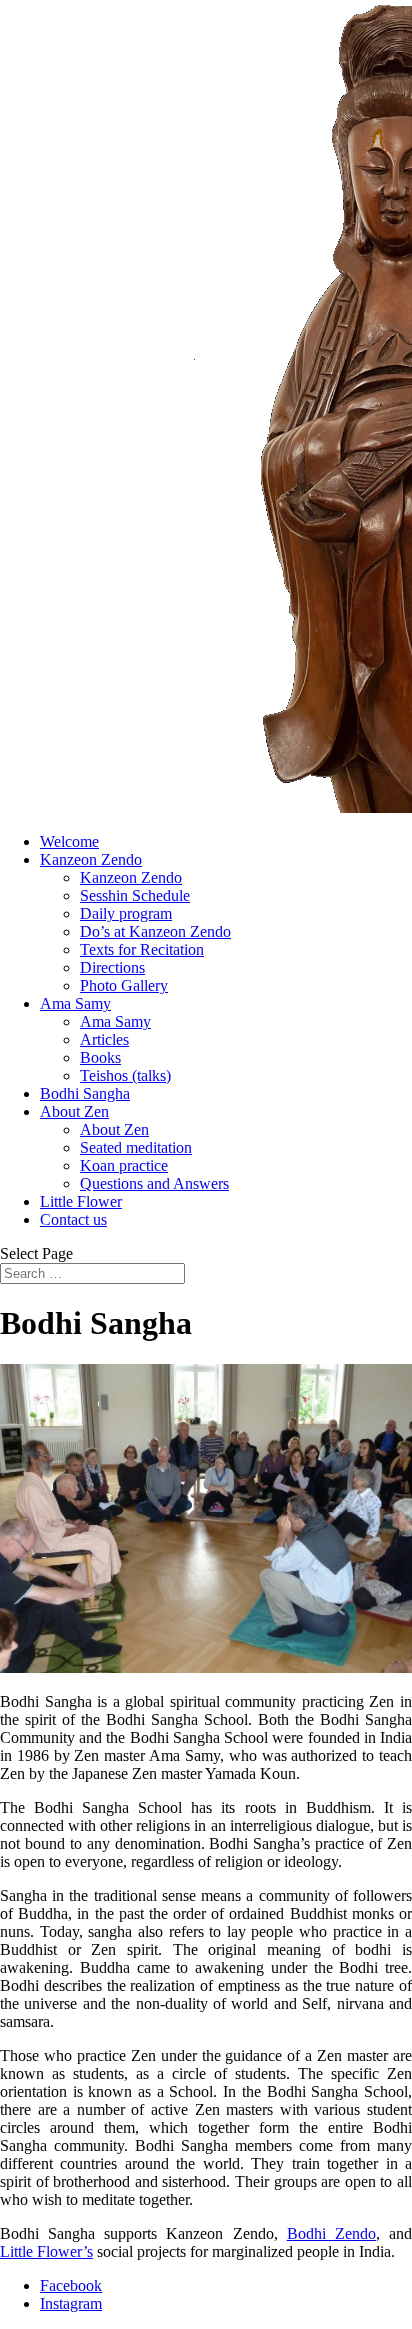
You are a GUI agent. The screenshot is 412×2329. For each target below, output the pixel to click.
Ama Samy (75, 1003)
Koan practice (124, 1165)
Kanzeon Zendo (91, 859)
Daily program (126, 913)
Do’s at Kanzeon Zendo (155, 931)
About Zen (74, 1111)
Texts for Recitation (142, 949)
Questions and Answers (154, 1183)
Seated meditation (136, 1147)
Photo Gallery (124, 985)
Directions (112, 967)
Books (100, 1057)
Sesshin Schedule (135, 895)
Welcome (69, 841)
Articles (104, 1039)
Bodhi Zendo (331, 2233)
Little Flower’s (46, 2251)
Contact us (73, 1219)
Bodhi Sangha (85, 1093)
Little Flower (81, 1201)
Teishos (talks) (125, 1075)
